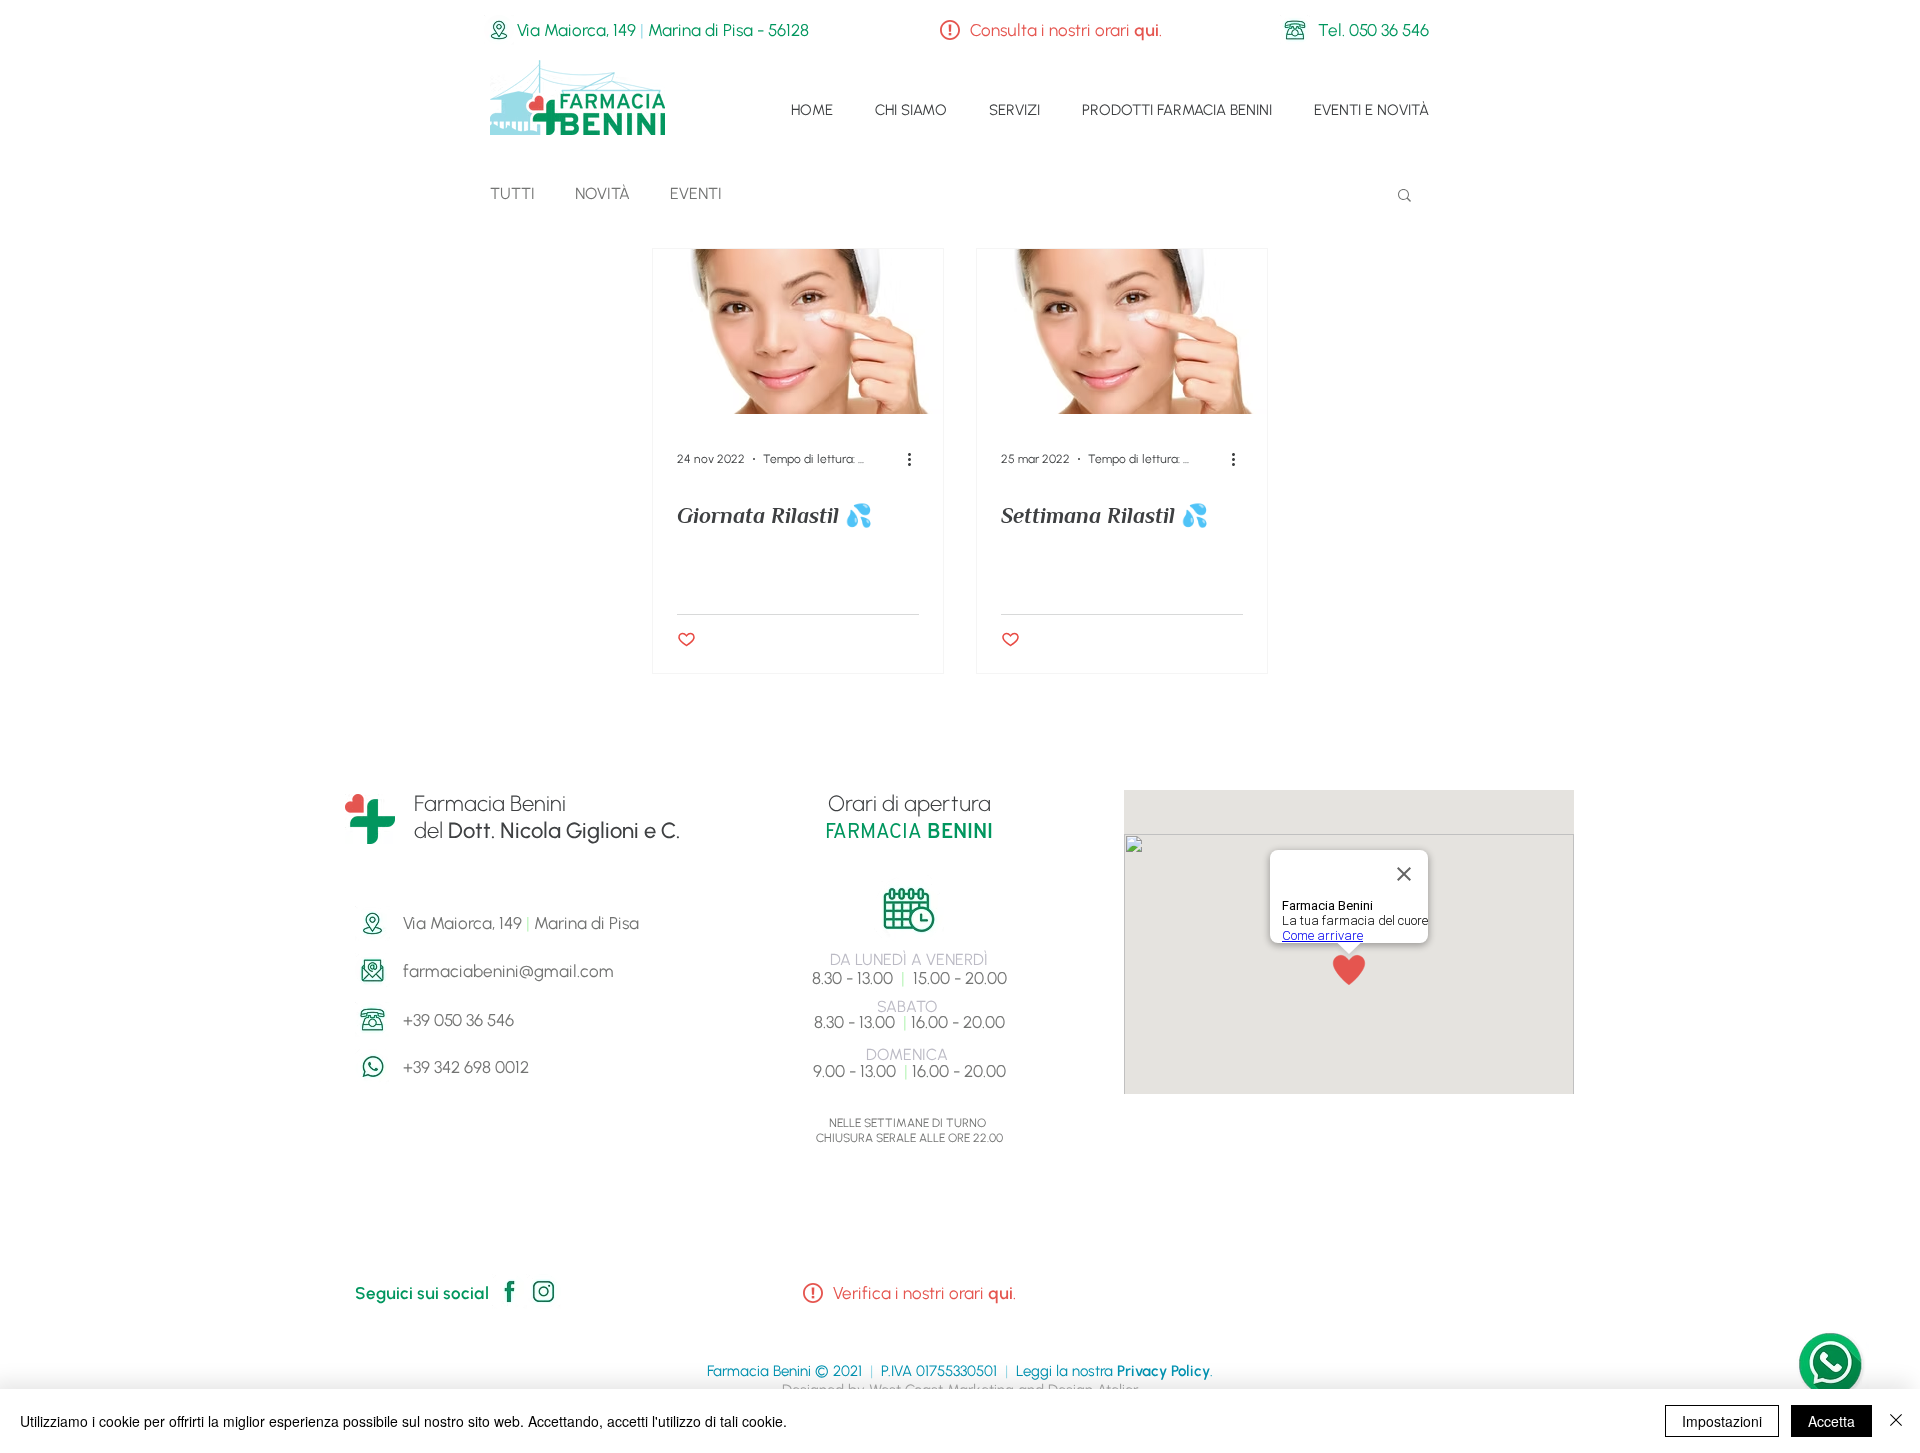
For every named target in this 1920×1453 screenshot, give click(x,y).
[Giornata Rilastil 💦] (798, 331)
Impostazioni (1722, 1421)
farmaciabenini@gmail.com (508, 971)
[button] (1404, 196)
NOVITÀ (602, 193)
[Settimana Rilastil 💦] (1122, 331)
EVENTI (696, 193)
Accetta (1831, 1421)
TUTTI (512, 193)
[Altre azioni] (916, 459)
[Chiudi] (1896, 1421)
